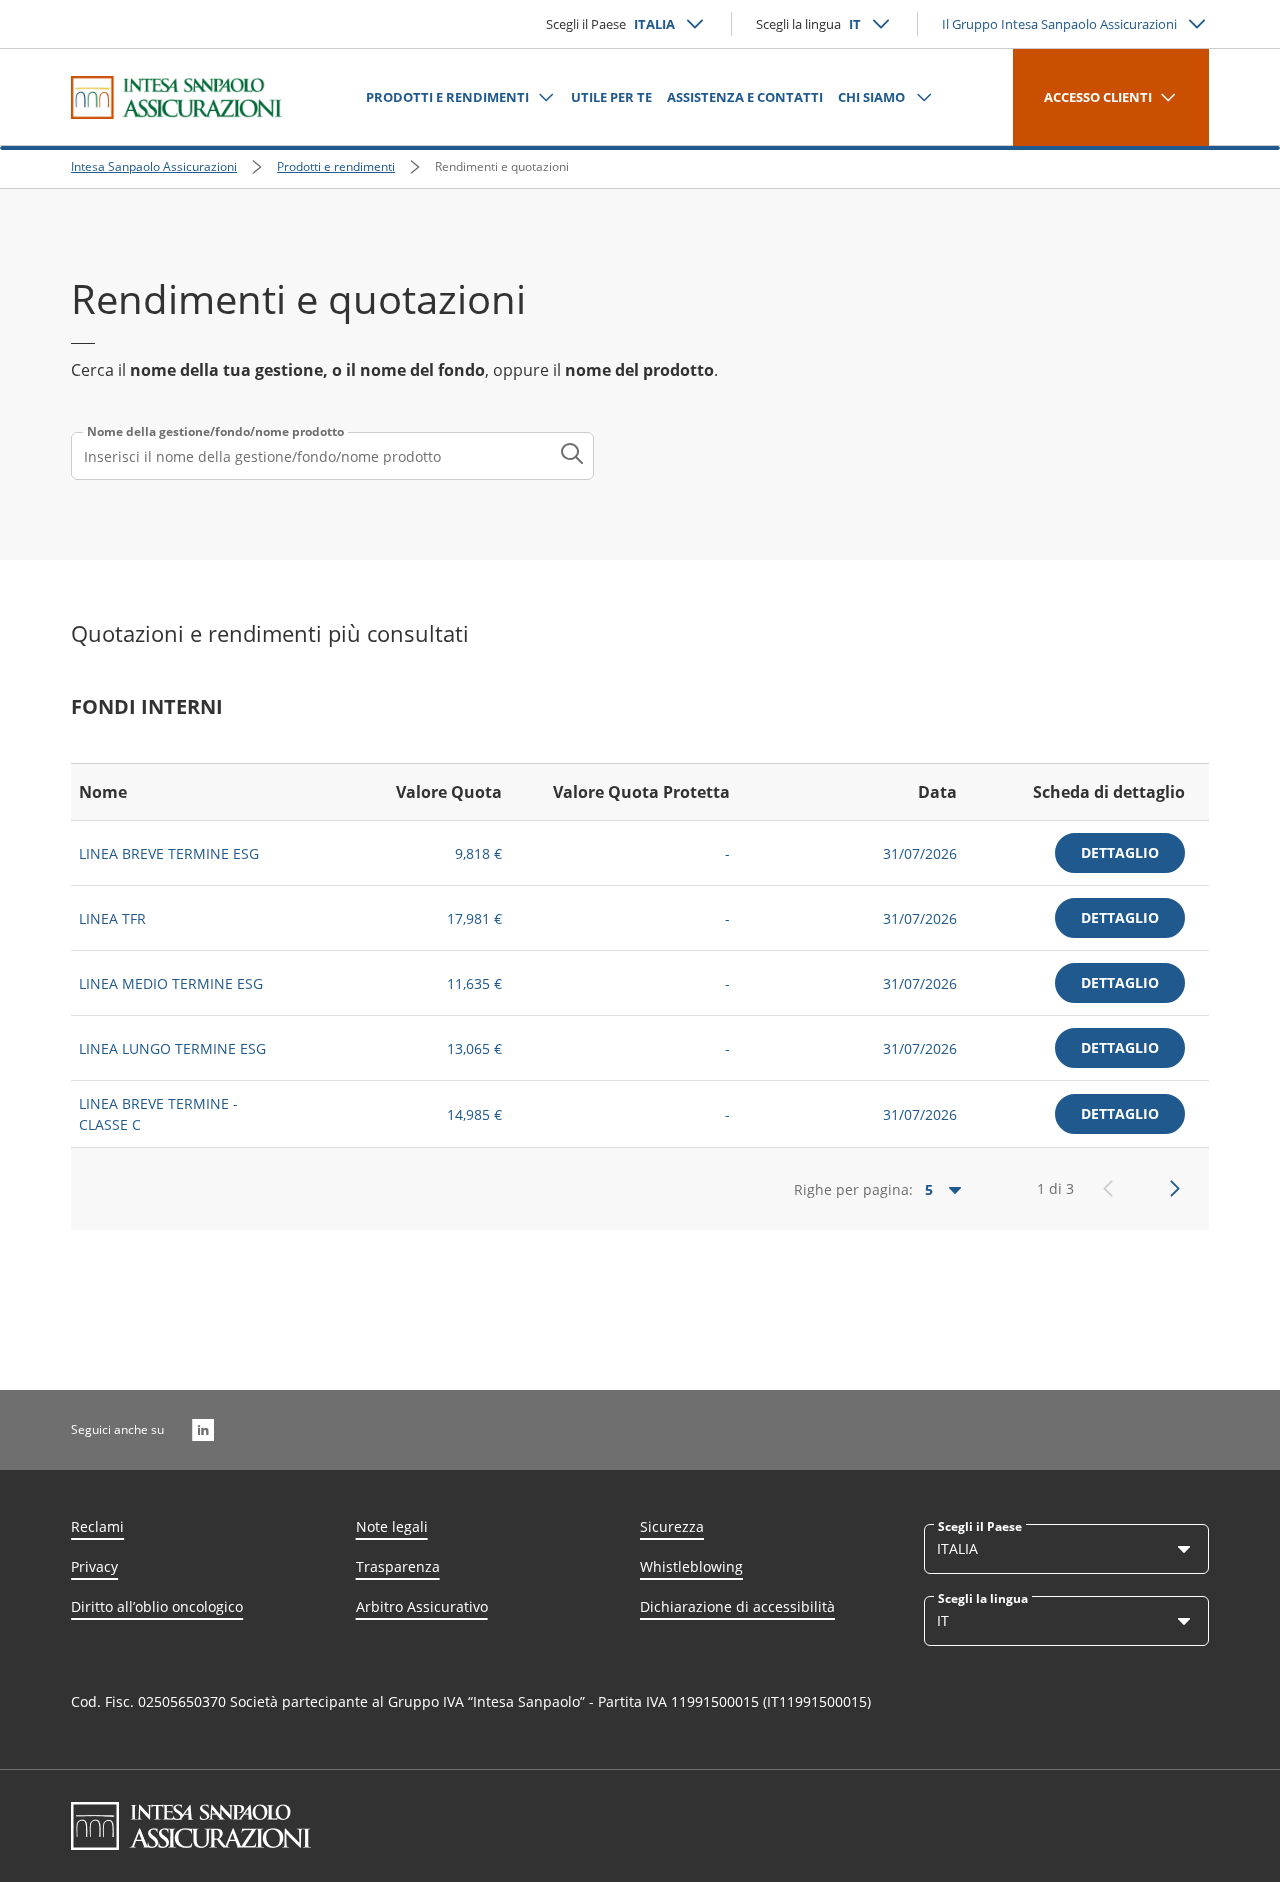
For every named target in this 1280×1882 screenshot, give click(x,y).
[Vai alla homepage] (176, 97)
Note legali (392, 1526)
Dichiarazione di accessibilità (737, 1606)
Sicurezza (672, 1526)
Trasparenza (398, 1566)
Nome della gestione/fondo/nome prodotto (215, 432)
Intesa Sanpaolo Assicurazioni (154, 166)
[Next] (1175, 1189)
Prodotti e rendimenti (336, 166)
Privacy (94, 1566)
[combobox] (332, 456)
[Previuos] (1108, 1189)
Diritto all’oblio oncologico (157, 1606)
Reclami (97, 1526)
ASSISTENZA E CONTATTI (745, 97)
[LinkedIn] (203, 1430)
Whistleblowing (691, 1566)
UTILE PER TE (611, 97)
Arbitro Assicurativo (422, 1606)
